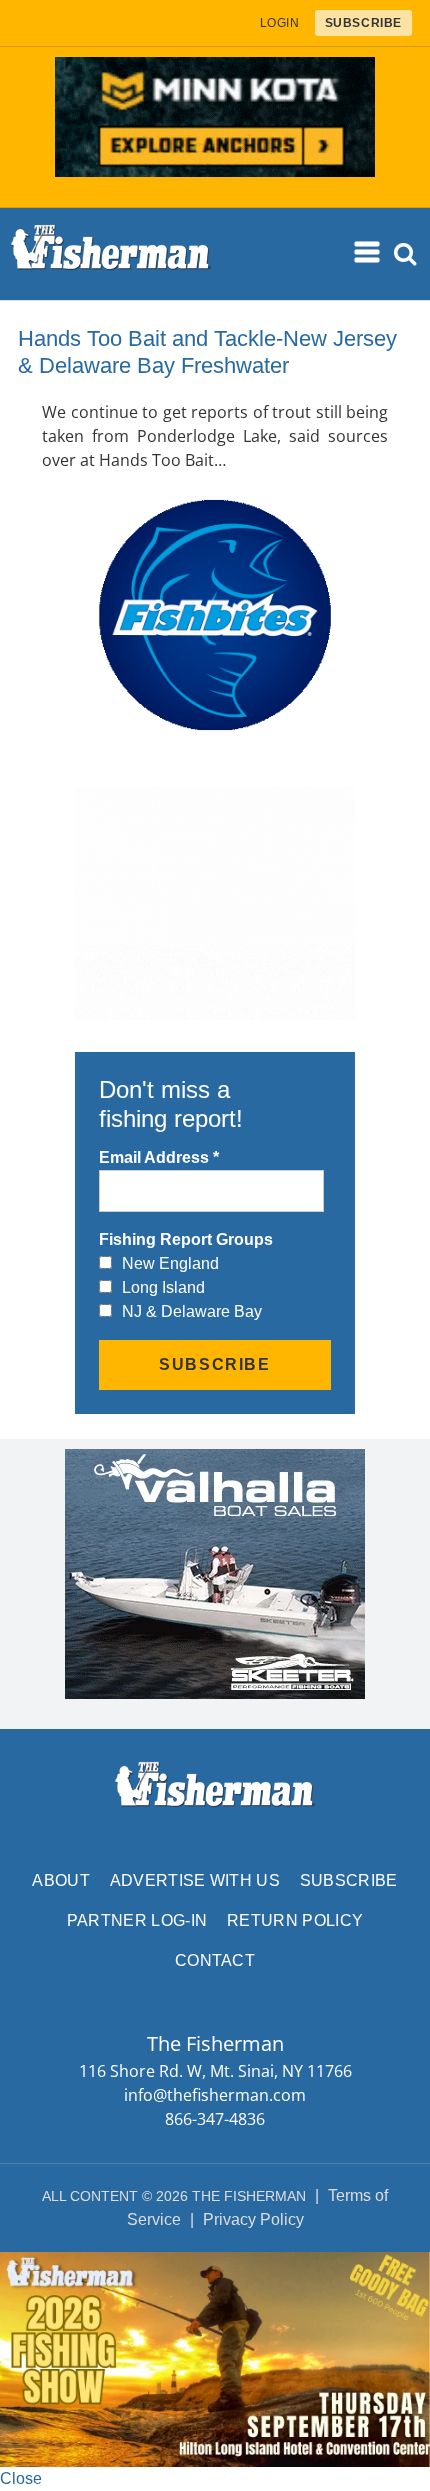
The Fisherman (111, 254)
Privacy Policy (253, 2219)
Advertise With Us (195, 1880)
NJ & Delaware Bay (192, 1311)
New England (170, 1263)
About (61, 1880)
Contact (215, 1960)
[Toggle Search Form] (405, 254)
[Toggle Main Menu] (368, 253)
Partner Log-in (137, 1920)
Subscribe (349, 1880)
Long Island (163, 1287)
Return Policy (295, 1920)
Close (21, 2478)
